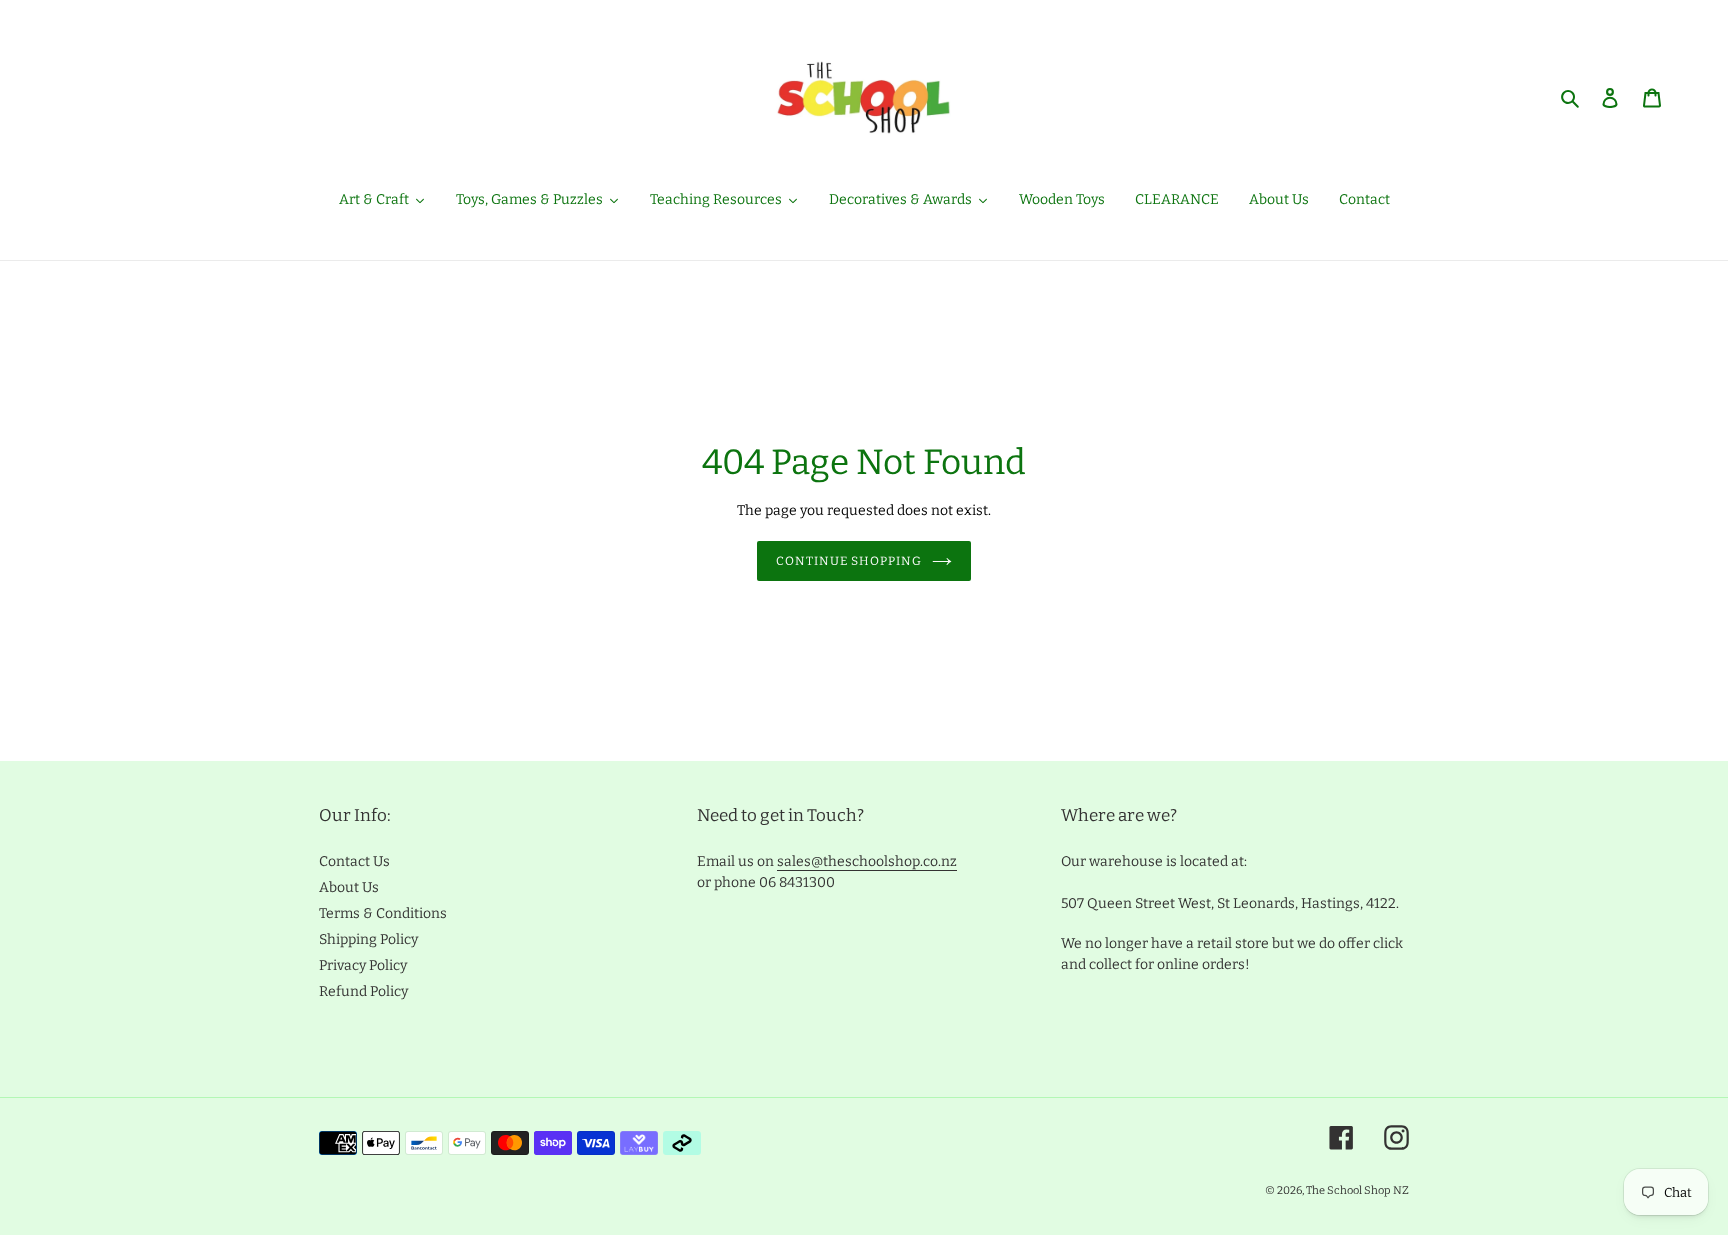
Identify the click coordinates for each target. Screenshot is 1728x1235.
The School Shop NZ (1357, 1190)
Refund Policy (363, 991)
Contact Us (354, 861)
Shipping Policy (368, 939)
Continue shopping (848, 561)
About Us (349, 887)
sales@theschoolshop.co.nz (867, 861)
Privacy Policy (363, 965)
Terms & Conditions (383, 913)
